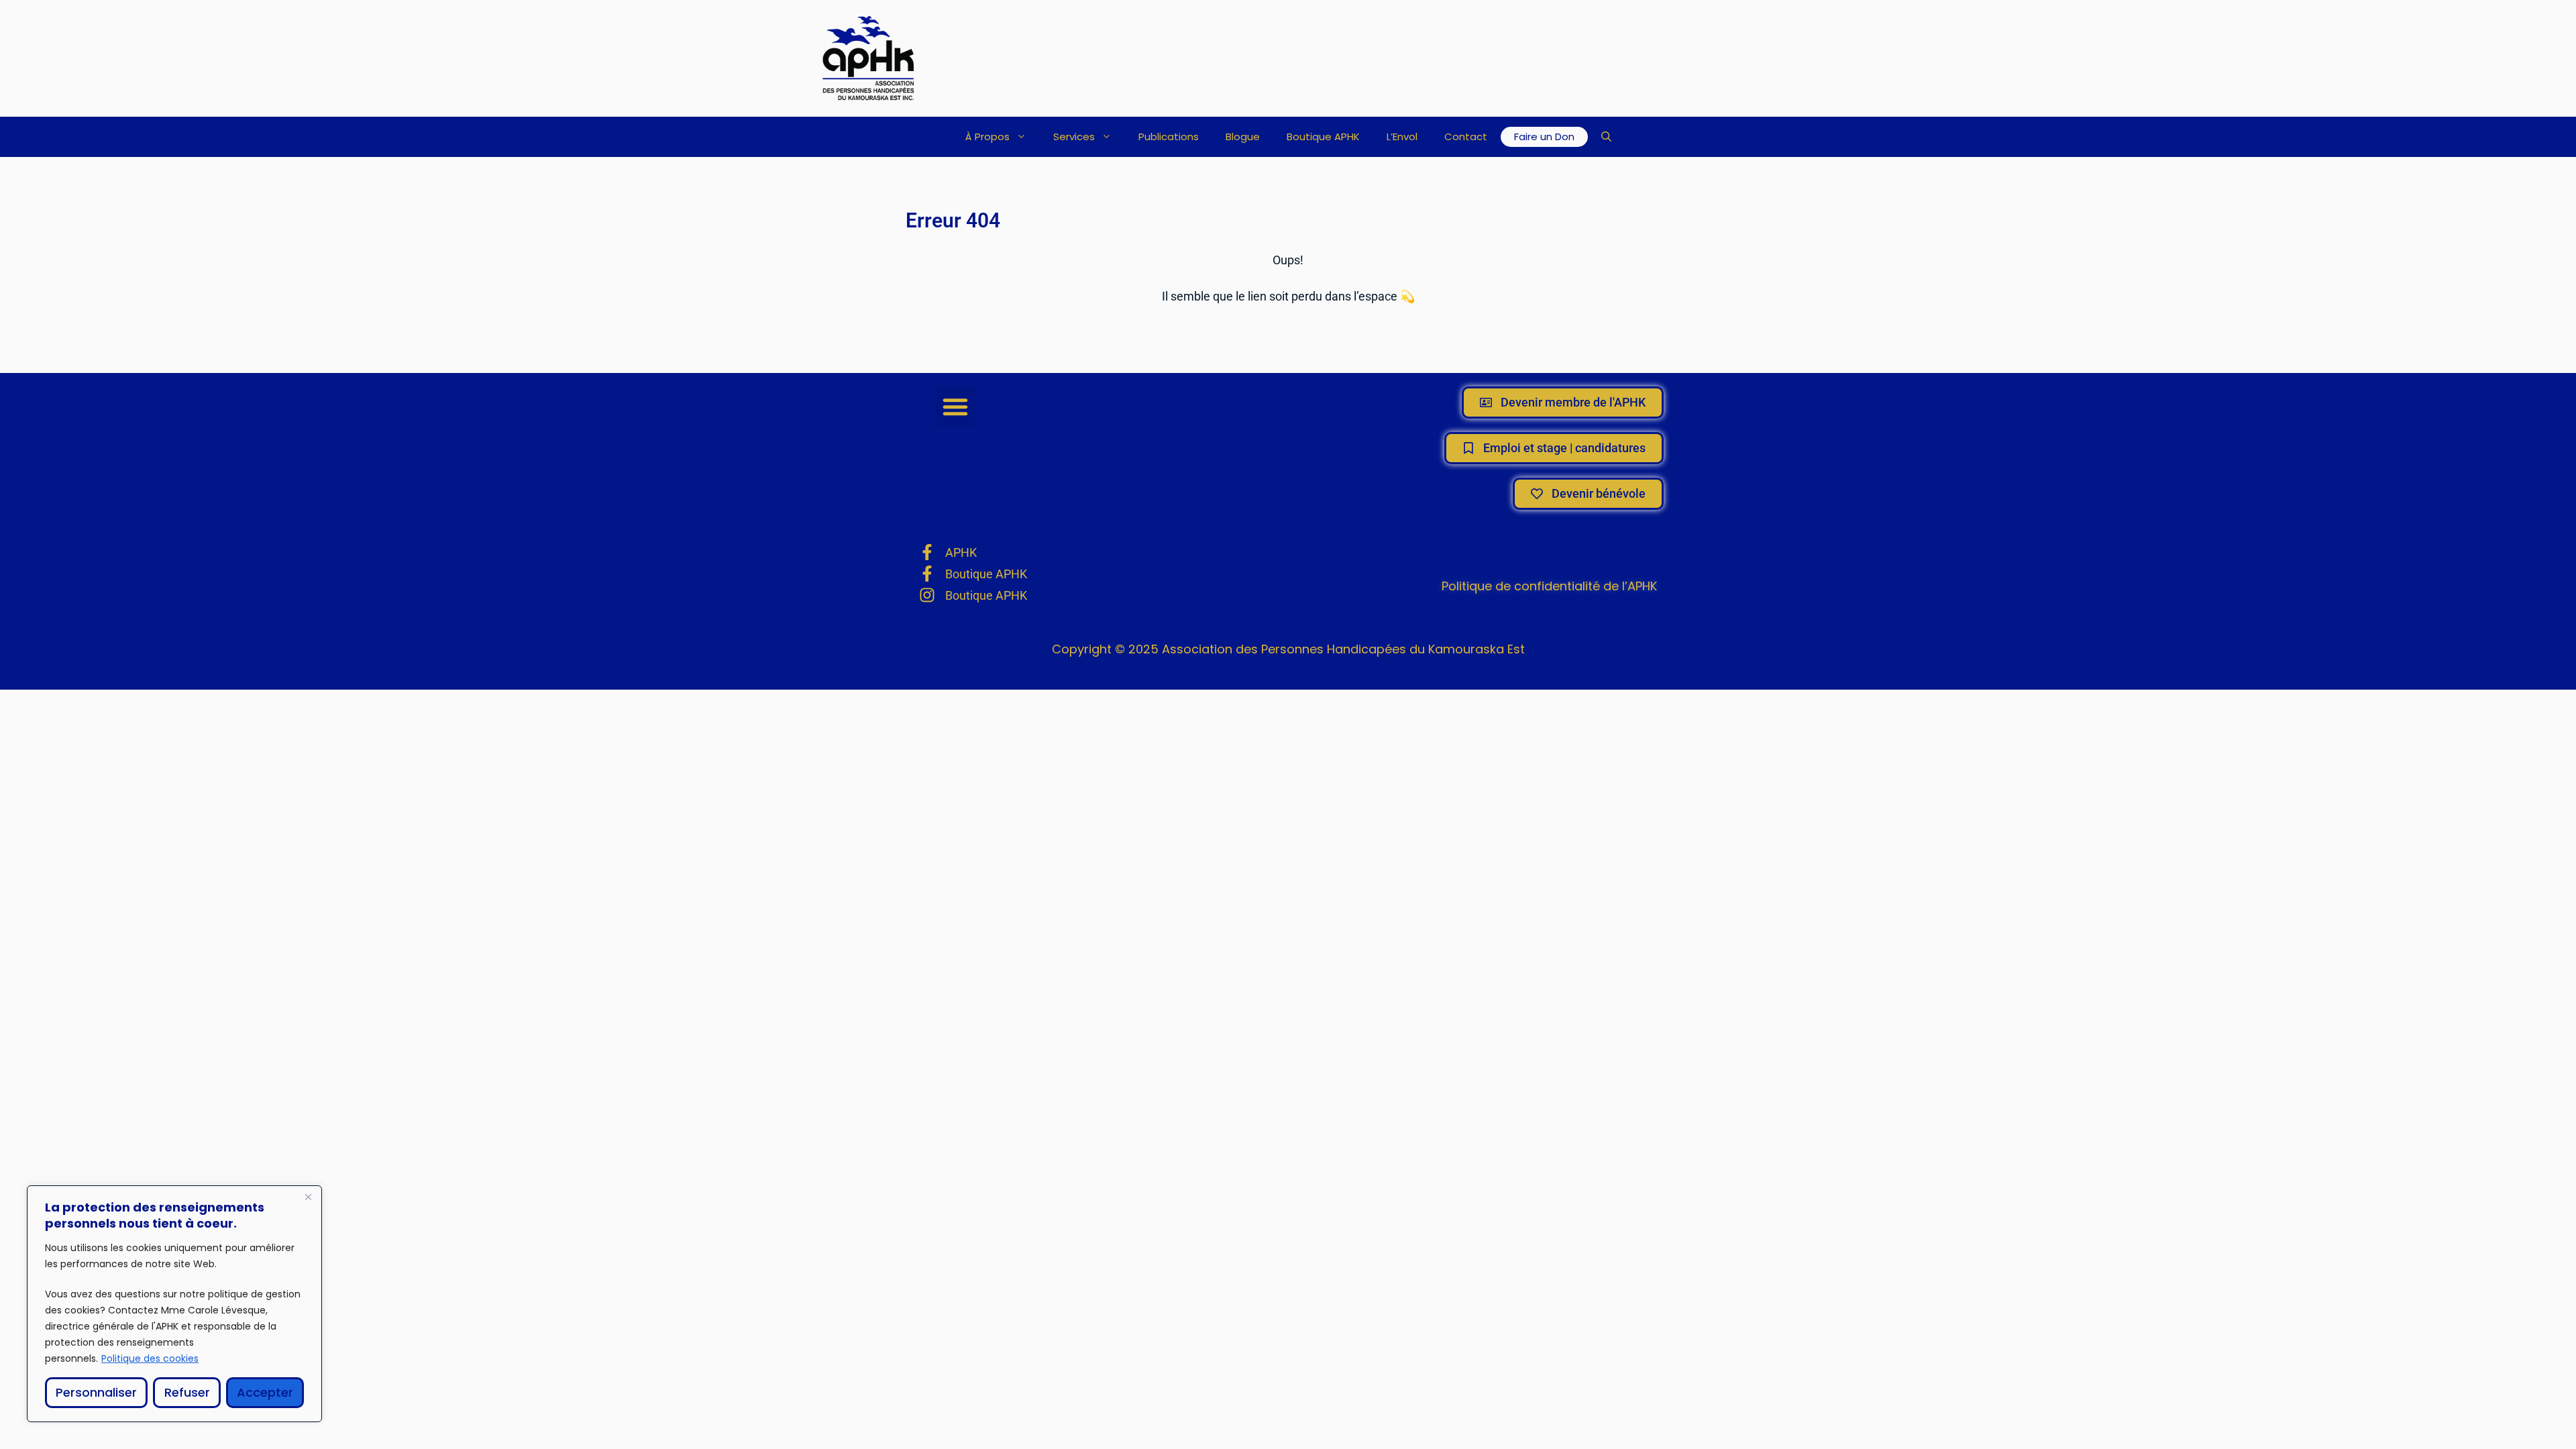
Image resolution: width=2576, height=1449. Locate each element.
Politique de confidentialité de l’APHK (1549, 586)
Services (1074, 137)
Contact (1466, 137)
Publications (1169, 137)
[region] (174, 1304)
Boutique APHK (1323, 137)
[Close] (308, 1197)
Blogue (1243, 137)
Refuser (187, 1392)
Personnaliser (96, 1392)
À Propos (987, 137)
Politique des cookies (150, 1358)
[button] (1606, 137)
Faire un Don (1544, 137)
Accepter (265, 1392)
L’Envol (1402, 137)
